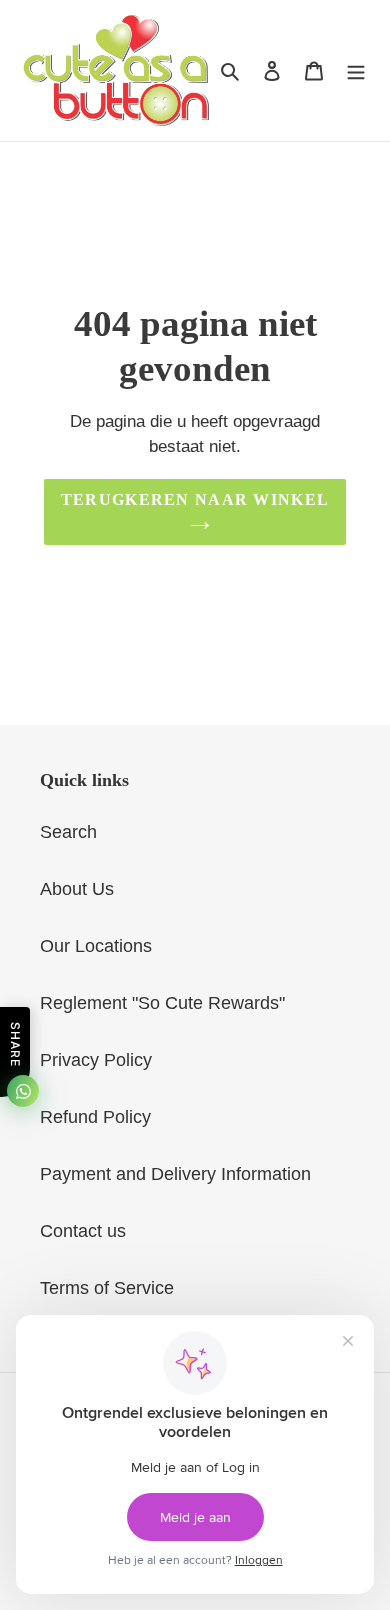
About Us (77, 889)
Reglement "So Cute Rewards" (162, 1003)
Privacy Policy (96, 1060)
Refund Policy (95, 1117)
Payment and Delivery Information (175, 1174)
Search (68, 832)
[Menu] (356, 70)
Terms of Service (107, 1288)
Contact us (83, 1231)
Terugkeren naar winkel (195, 499)
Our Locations (96, 946)
